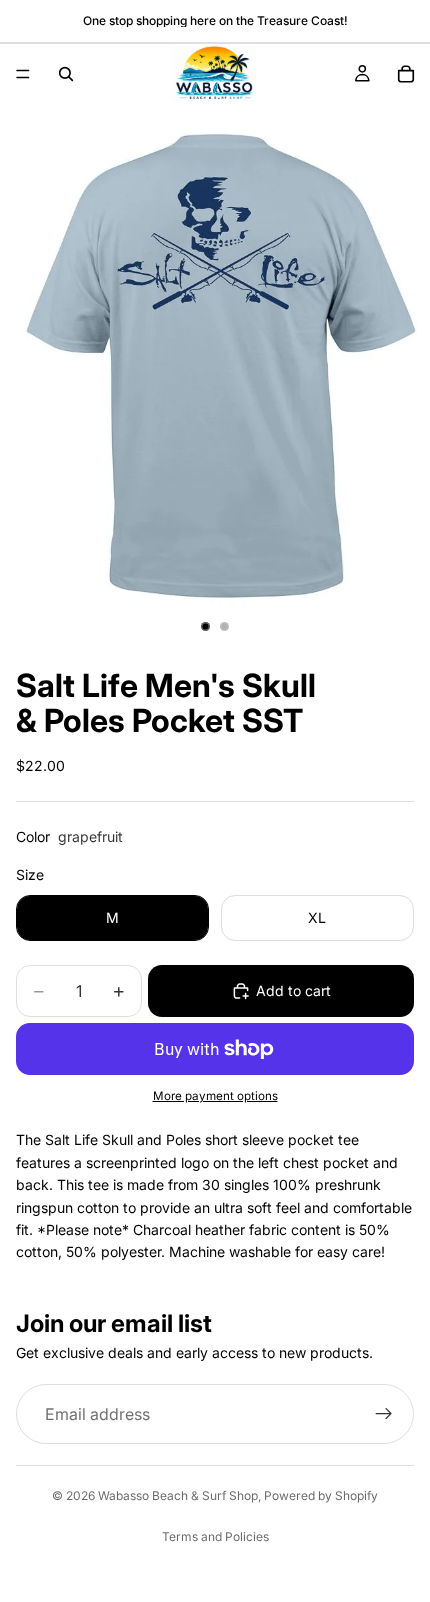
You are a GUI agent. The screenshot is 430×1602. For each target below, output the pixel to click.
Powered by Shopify (321, 1495)
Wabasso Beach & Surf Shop (178, 1495)
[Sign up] (384, 1414)
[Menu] (23, 74)
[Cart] (406, 74)
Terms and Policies (215, 1536)
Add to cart (293, 990)
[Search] (66, 74)
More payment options (215, 1096)
